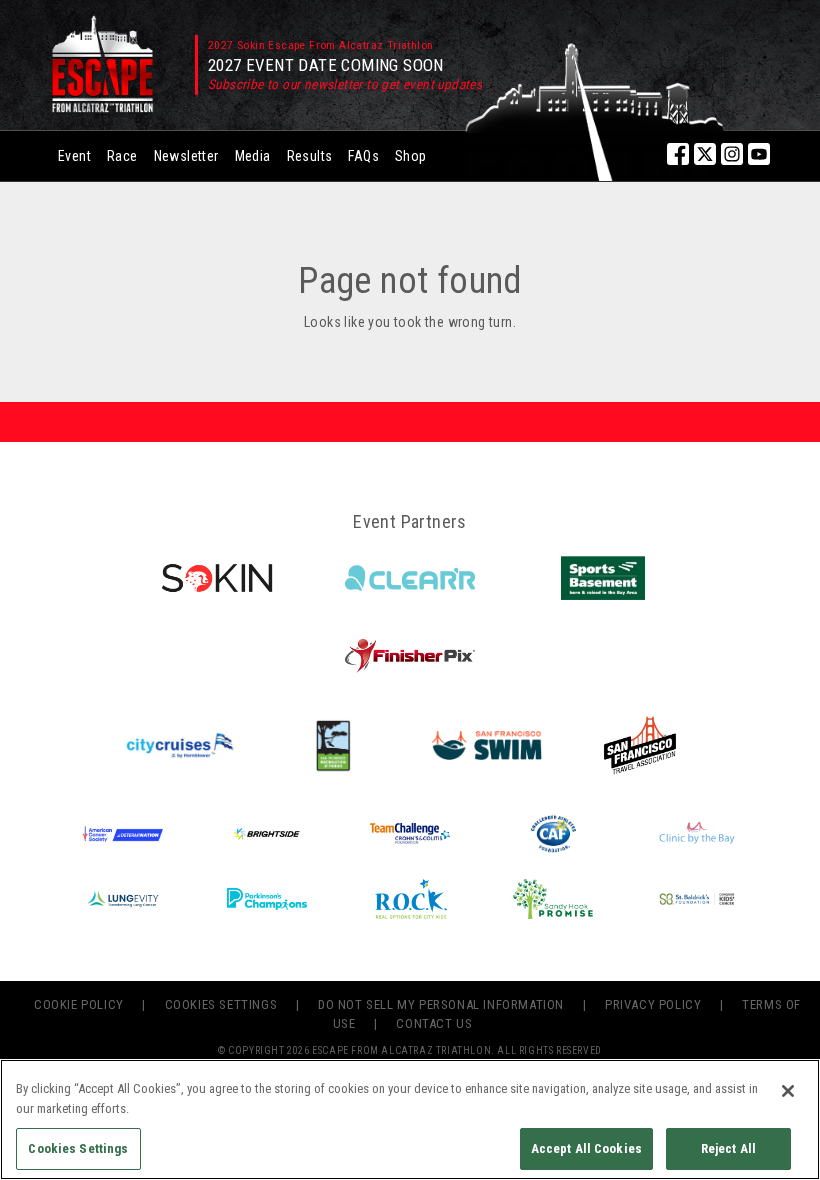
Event (74, 156)
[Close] (788, 1091)
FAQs (363, 156)
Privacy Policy (653, 1004)
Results (310, 156)
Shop (411, 156)
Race (122, 156)
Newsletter (186, 156)
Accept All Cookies (586, 1148)
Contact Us (434, 1023)
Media (253, 156)
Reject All (728, 1148)
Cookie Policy (79, 1004)
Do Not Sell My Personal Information (441, 1004)
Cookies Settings (221, 1004)
